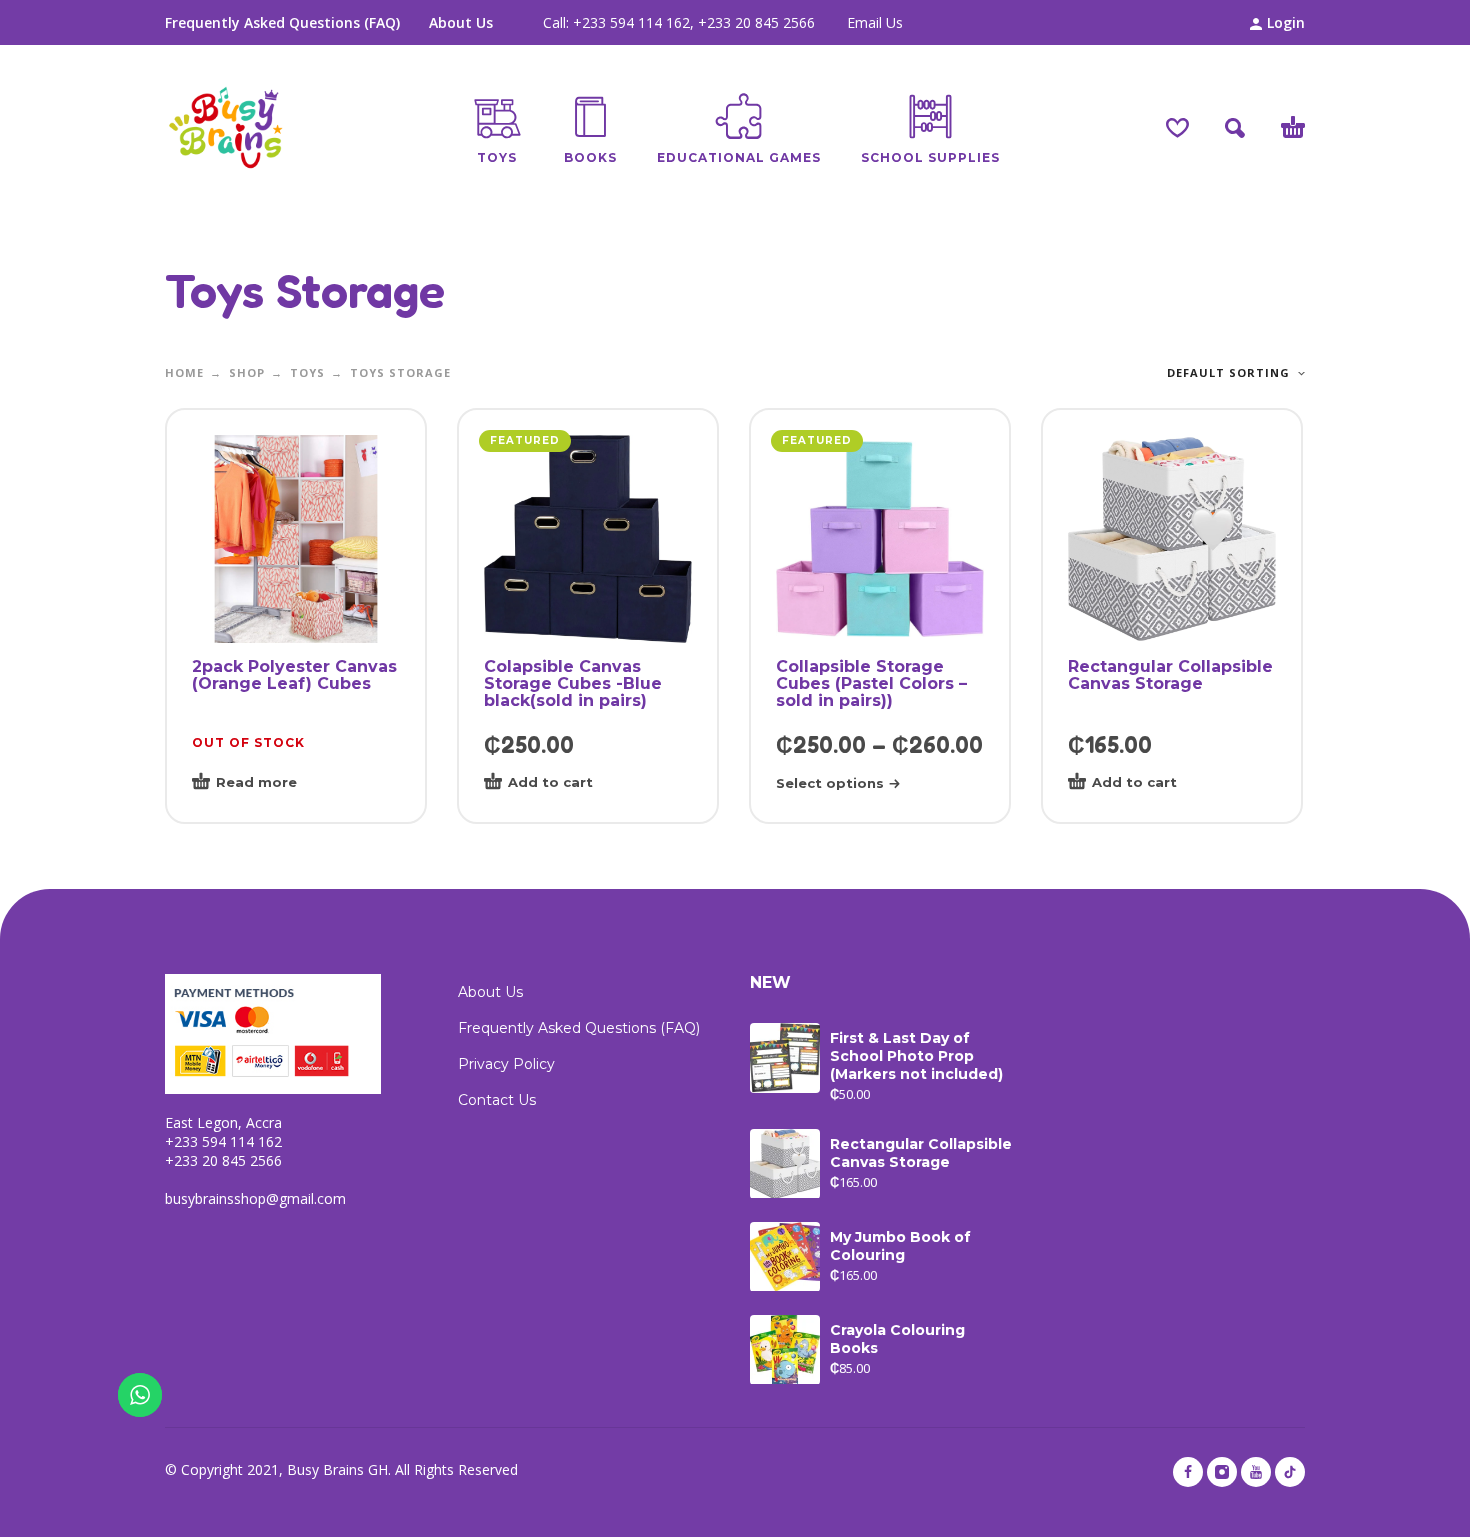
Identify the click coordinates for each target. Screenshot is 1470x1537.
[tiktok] (1290, 1472)
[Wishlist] (1177, 128)
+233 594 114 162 (631, 22)
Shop (247, 372)
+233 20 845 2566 (756, 22)
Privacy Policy (506, 1064)
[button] (1235, 128)
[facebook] (1188, 1472)
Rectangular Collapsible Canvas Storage (1170, 675)
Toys (307, 372)
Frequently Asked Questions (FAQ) (282, 22)
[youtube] (1256, 1472)
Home (184, 372)
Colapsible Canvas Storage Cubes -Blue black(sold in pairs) (573, 683)
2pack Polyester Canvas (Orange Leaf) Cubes (294, 675)
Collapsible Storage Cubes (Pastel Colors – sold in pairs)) (871, 683)
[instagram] (1222, 1472)
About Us (461, 22)
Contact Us (497, 1100)
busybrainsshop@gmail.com (255, 1198)
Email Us (875, 22)
